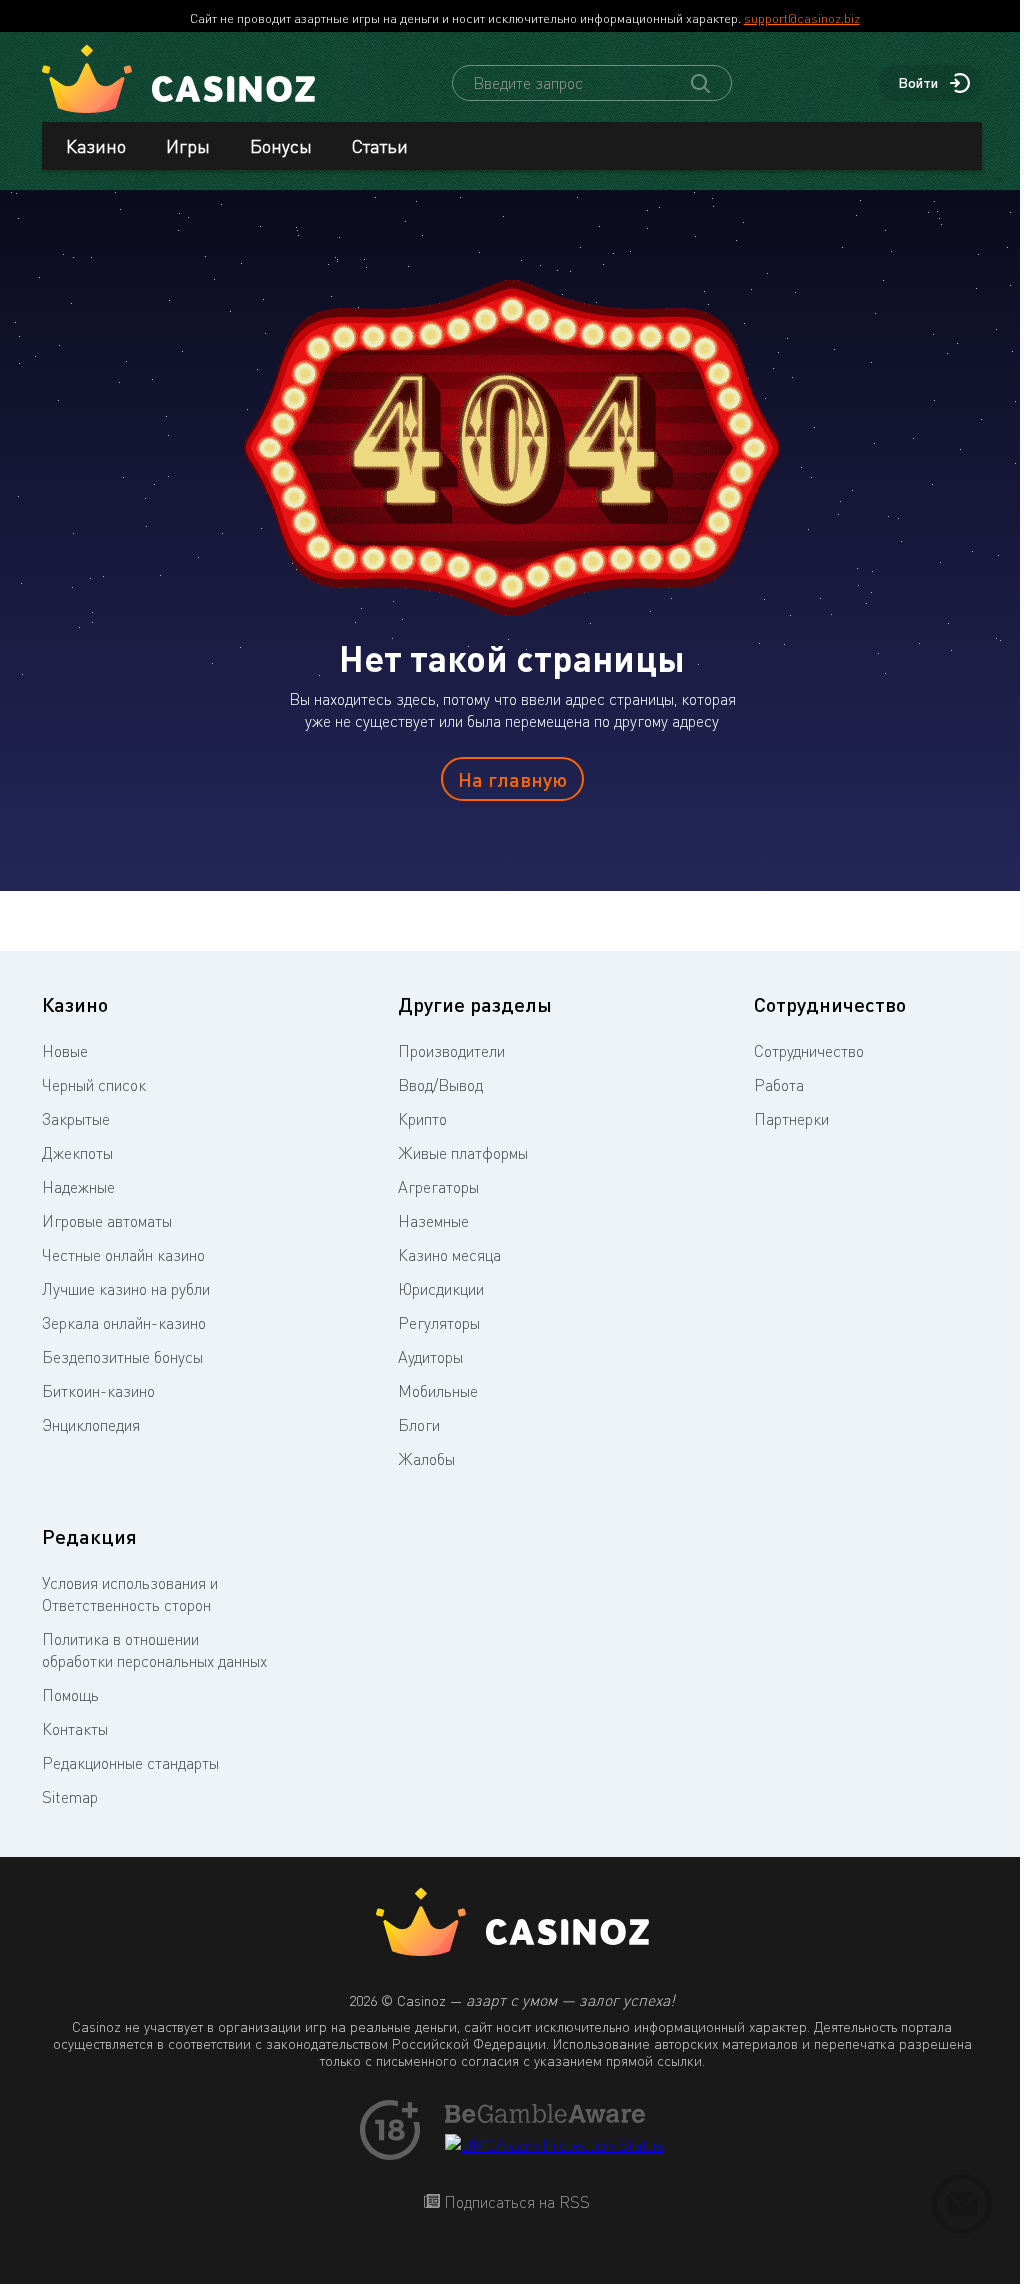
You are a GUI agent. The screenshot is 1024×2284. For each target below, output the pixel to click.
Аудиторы (430, 1357)
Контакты (75, 1729)
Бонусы (281, 146)
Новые (65, 1051)
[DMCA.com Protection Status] (554, 2145)
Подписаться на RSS (515, 2202)
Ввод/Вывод (440, 1085)
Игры (188, 146)
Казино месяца (449, 1255)
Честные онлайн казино (123, 1255)
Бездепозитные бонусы (122, 1357)
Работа (779, 1085)
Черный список (94, 1085)
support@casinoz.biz (802, 18)
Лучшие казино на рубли (126, 1289)
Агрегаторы (438, 1187)
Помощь (70, 1695)
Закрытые (76, 1119)
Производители (451, 1051)
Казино (96, 146)
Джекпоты (77, 1153)
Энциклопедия (91, 1425)
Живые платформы (463, 1153)
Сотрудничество (809, 1051)
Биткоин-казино (98, 1391)
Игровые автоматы (107, 1221)
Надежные (78, 1187)
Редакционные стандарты (130, 1763)
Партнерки (791, 1119)
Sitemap (70, 1797)
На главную (512, 779)
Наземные (433, 1221)
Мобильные (438, 1391)
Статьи (380, 146)
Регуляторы (439, 1323)
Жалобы (426, 1459)
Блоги (419, 1425)
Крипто (422, 1119)
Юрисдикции (441, 1289)
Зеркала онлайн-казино (124, 1323)
